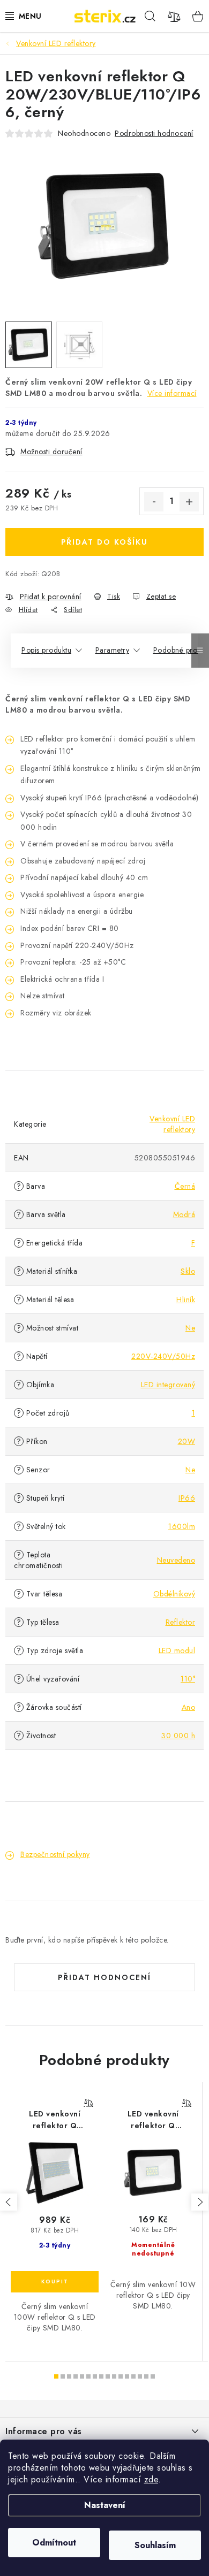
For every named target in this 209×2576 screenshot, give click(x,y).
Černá (185, 1186)
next (200, 2202)
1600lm (182, 1526)
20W (187, 1441)
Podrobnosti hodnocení (154, 133)
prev (9, 2202)
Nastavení (105, 2505)
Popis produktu (46, 650)
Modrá (184, 1214)
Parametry (113, 650)
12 (133, 2376)
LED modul (177, 1650)
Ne (190, 1328)
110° (188, 1679)
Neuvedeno (176, 1560)
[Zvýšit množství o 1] (189, 502)
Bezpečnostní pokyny (55, 1854)
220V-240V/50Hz (163, 1356)
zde (151, 2479)
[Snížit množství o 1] (154, 502)
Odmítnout (54, 2543)
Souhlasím (155, 2545)
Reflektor (181, 1622)
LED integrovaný (168, 1385)
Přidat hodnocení (104, 1977)
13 (140, 2376)
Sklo (188, 1271)
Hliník (186, 1300)
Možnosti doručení (51, 452)
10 (121, 2376)
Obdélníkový (174, 1594)
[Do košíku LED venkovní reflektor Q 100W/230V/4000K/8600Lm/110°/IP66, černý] (55, 2282)
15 (153, 2376)
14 (146, 2376)
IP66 (187, 1498)
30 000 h (178, 1736)
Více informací (172, 393)
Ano (189, 1707)
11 (127, 2376)
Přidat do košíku (104, 542)
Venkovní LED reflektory (172, 1124)
